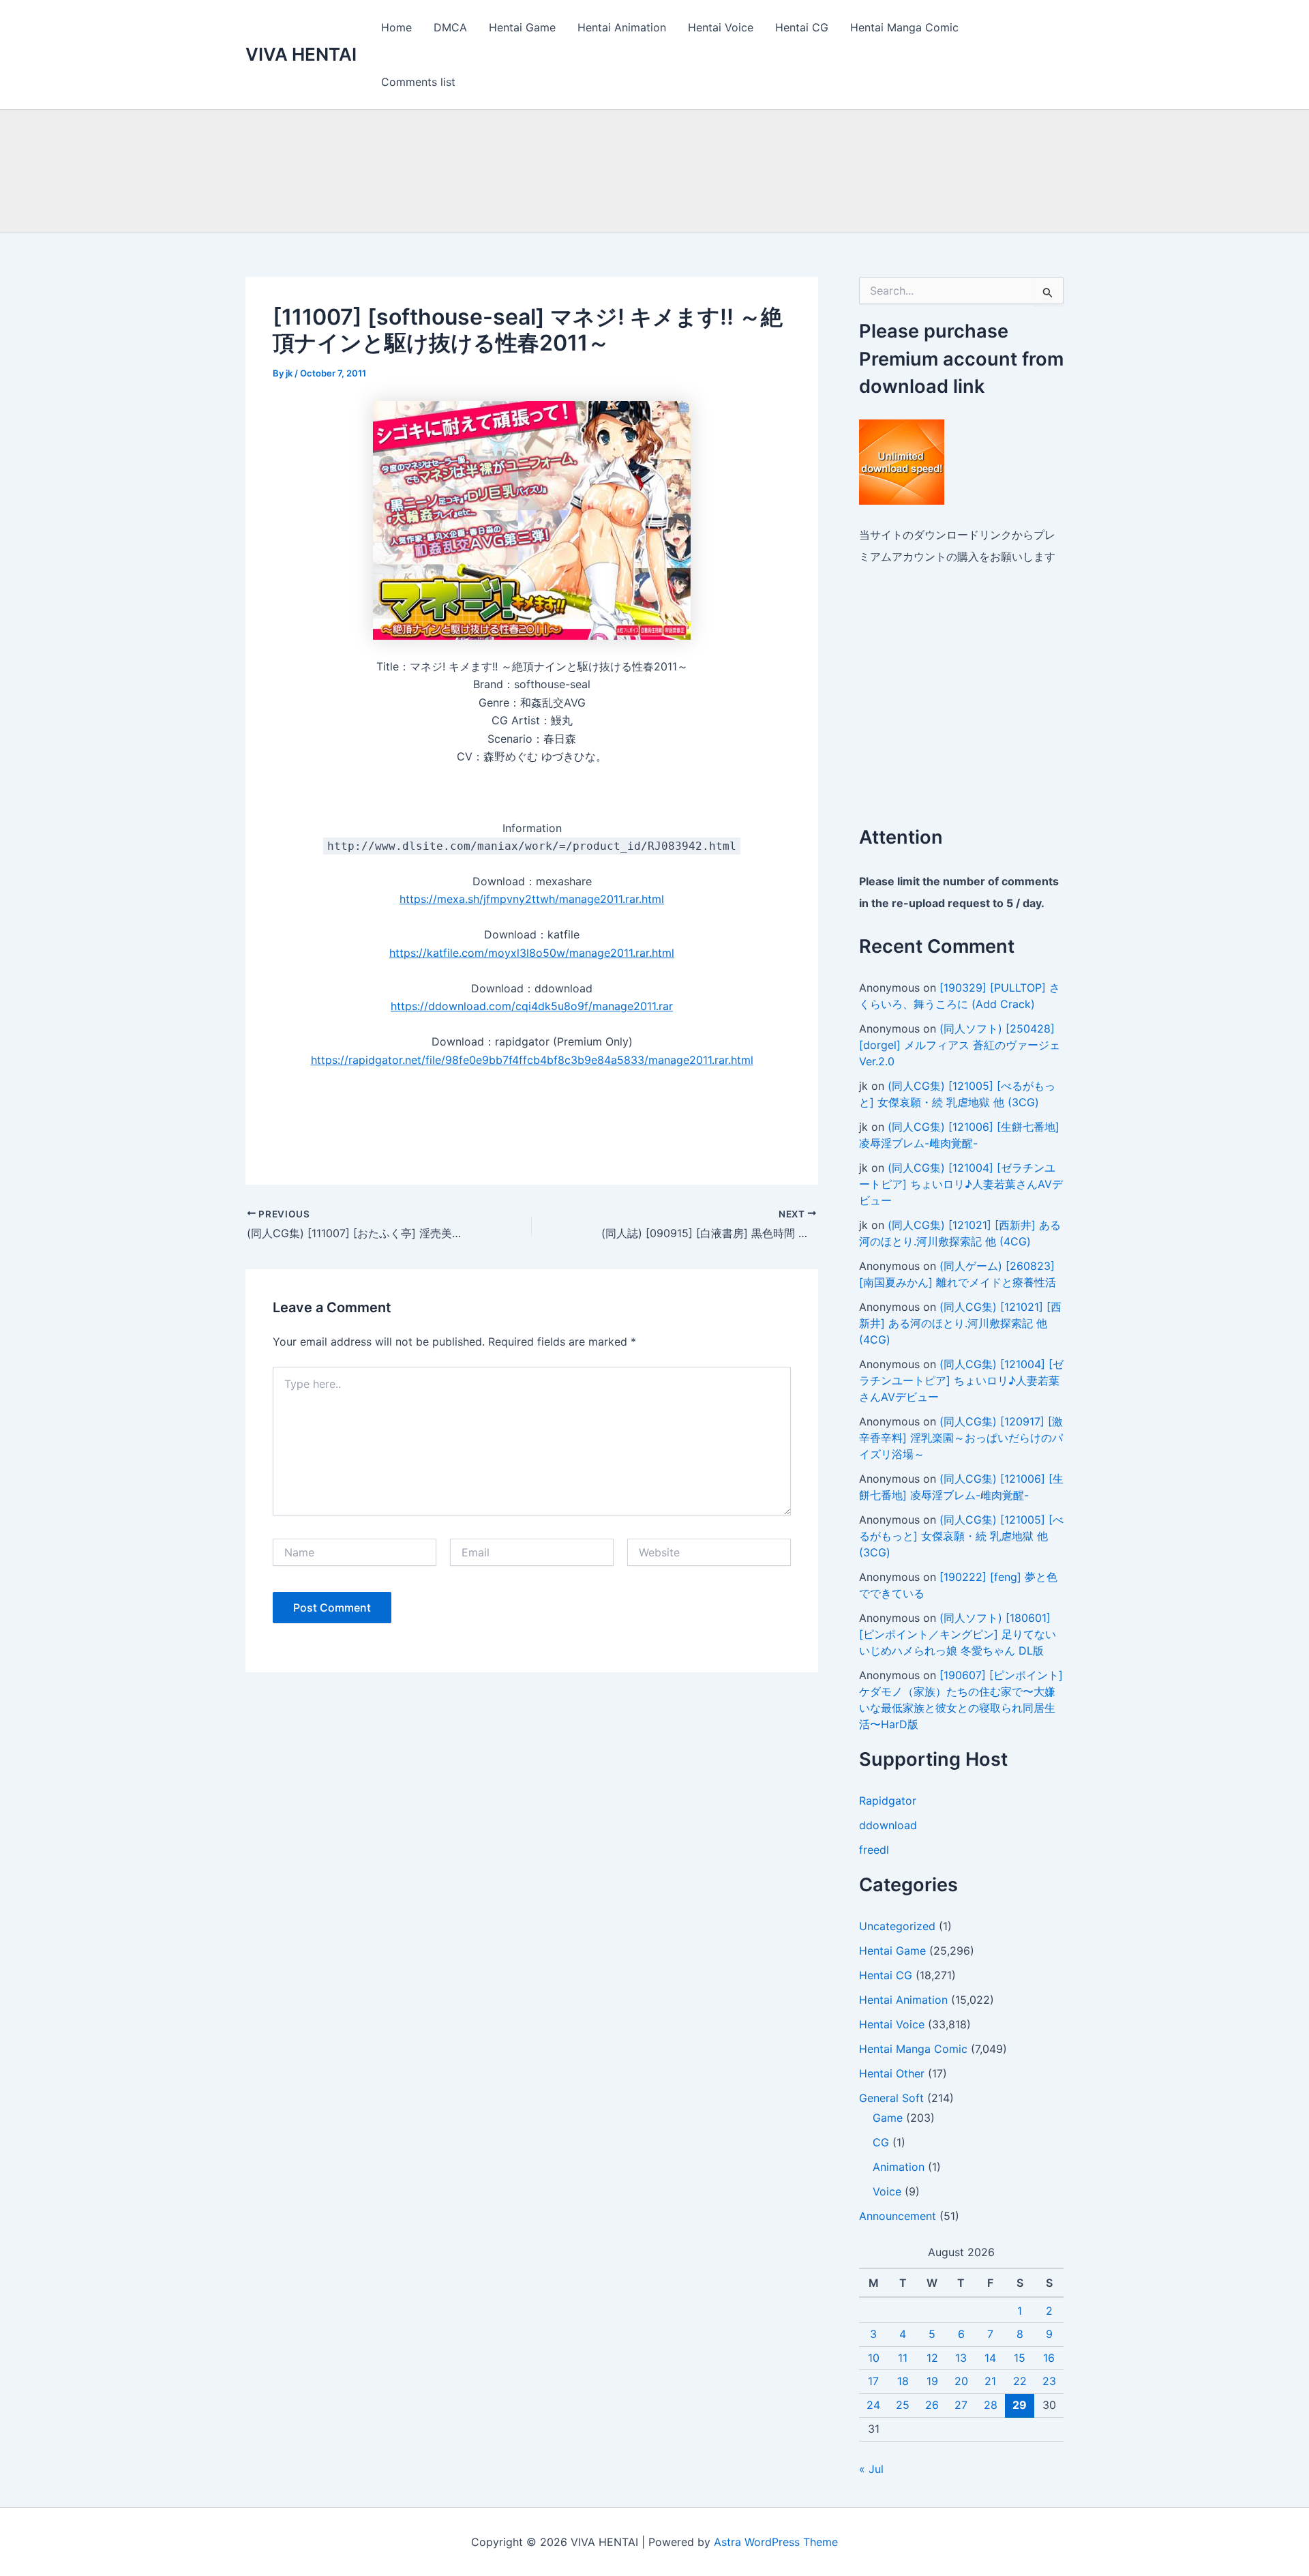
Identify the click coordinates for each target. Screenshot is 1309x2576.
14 (990, 2358)
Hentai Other (892, 2073)
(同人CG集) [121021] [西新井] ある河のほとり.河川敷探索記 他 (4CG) (960, 1323)
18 (903, 2381)
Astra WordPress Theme (776, 2542)
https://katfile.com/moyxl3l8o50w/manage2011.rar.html (532, 953)
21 (990, 2381)
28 (991, 2405)
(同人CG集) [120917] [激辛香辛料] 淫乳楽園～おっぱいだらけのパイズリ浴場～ (961, 1438)
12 (932, 2358)
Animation (899, 2167)
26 (932, 2405)
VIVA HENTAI (301, 54)
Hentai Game (522, 27)
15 (1020, 2358)
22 (1020, 2381)
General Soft (891, 2098)
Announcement (898, 2216)
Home (396, 27)
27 (961, 2405)
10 (874, 2358)
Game (888, 2118)
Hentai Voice (721, 27)
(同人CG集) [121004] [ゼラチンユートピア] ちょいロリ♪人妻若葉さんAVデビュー (961, 1184)
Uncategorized (897, 1926)
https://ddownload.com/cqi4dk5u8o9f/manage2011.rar (532, 1006)
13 (961, 2358)
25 (903, 2405)
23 (1049, 2381)
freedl (874, 1850)
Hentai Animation (622, 27)
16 (1049, 2358)
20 (961, 2381)
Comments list (418, 82)
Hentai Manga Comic (904, 27)
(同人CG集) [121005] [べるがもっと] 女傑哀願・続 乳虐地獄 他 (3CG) (961, 1536)
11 (903, 2358)
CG (881, 2142)
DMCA (450, 27)
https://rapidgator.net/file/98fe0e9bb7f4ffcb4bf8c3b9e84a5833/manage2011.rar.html (532, 1060)
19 (932, 2381)
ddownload (888, 1825)
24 (873, 2405)
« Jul (871, 2469)
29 (1020, 2405)
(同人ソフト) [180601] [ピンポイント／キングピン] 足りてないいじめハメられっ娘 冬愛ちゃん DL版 (958, 1634)
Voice (887, 2191)
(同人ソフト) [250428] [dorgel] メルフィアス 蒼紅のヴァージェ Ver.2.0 (960, 1045)
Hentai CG (802, 27)
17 (873, 2381)
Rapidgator (888, 1801)
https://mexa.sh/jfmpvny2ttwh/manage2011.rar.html (532, 899)
